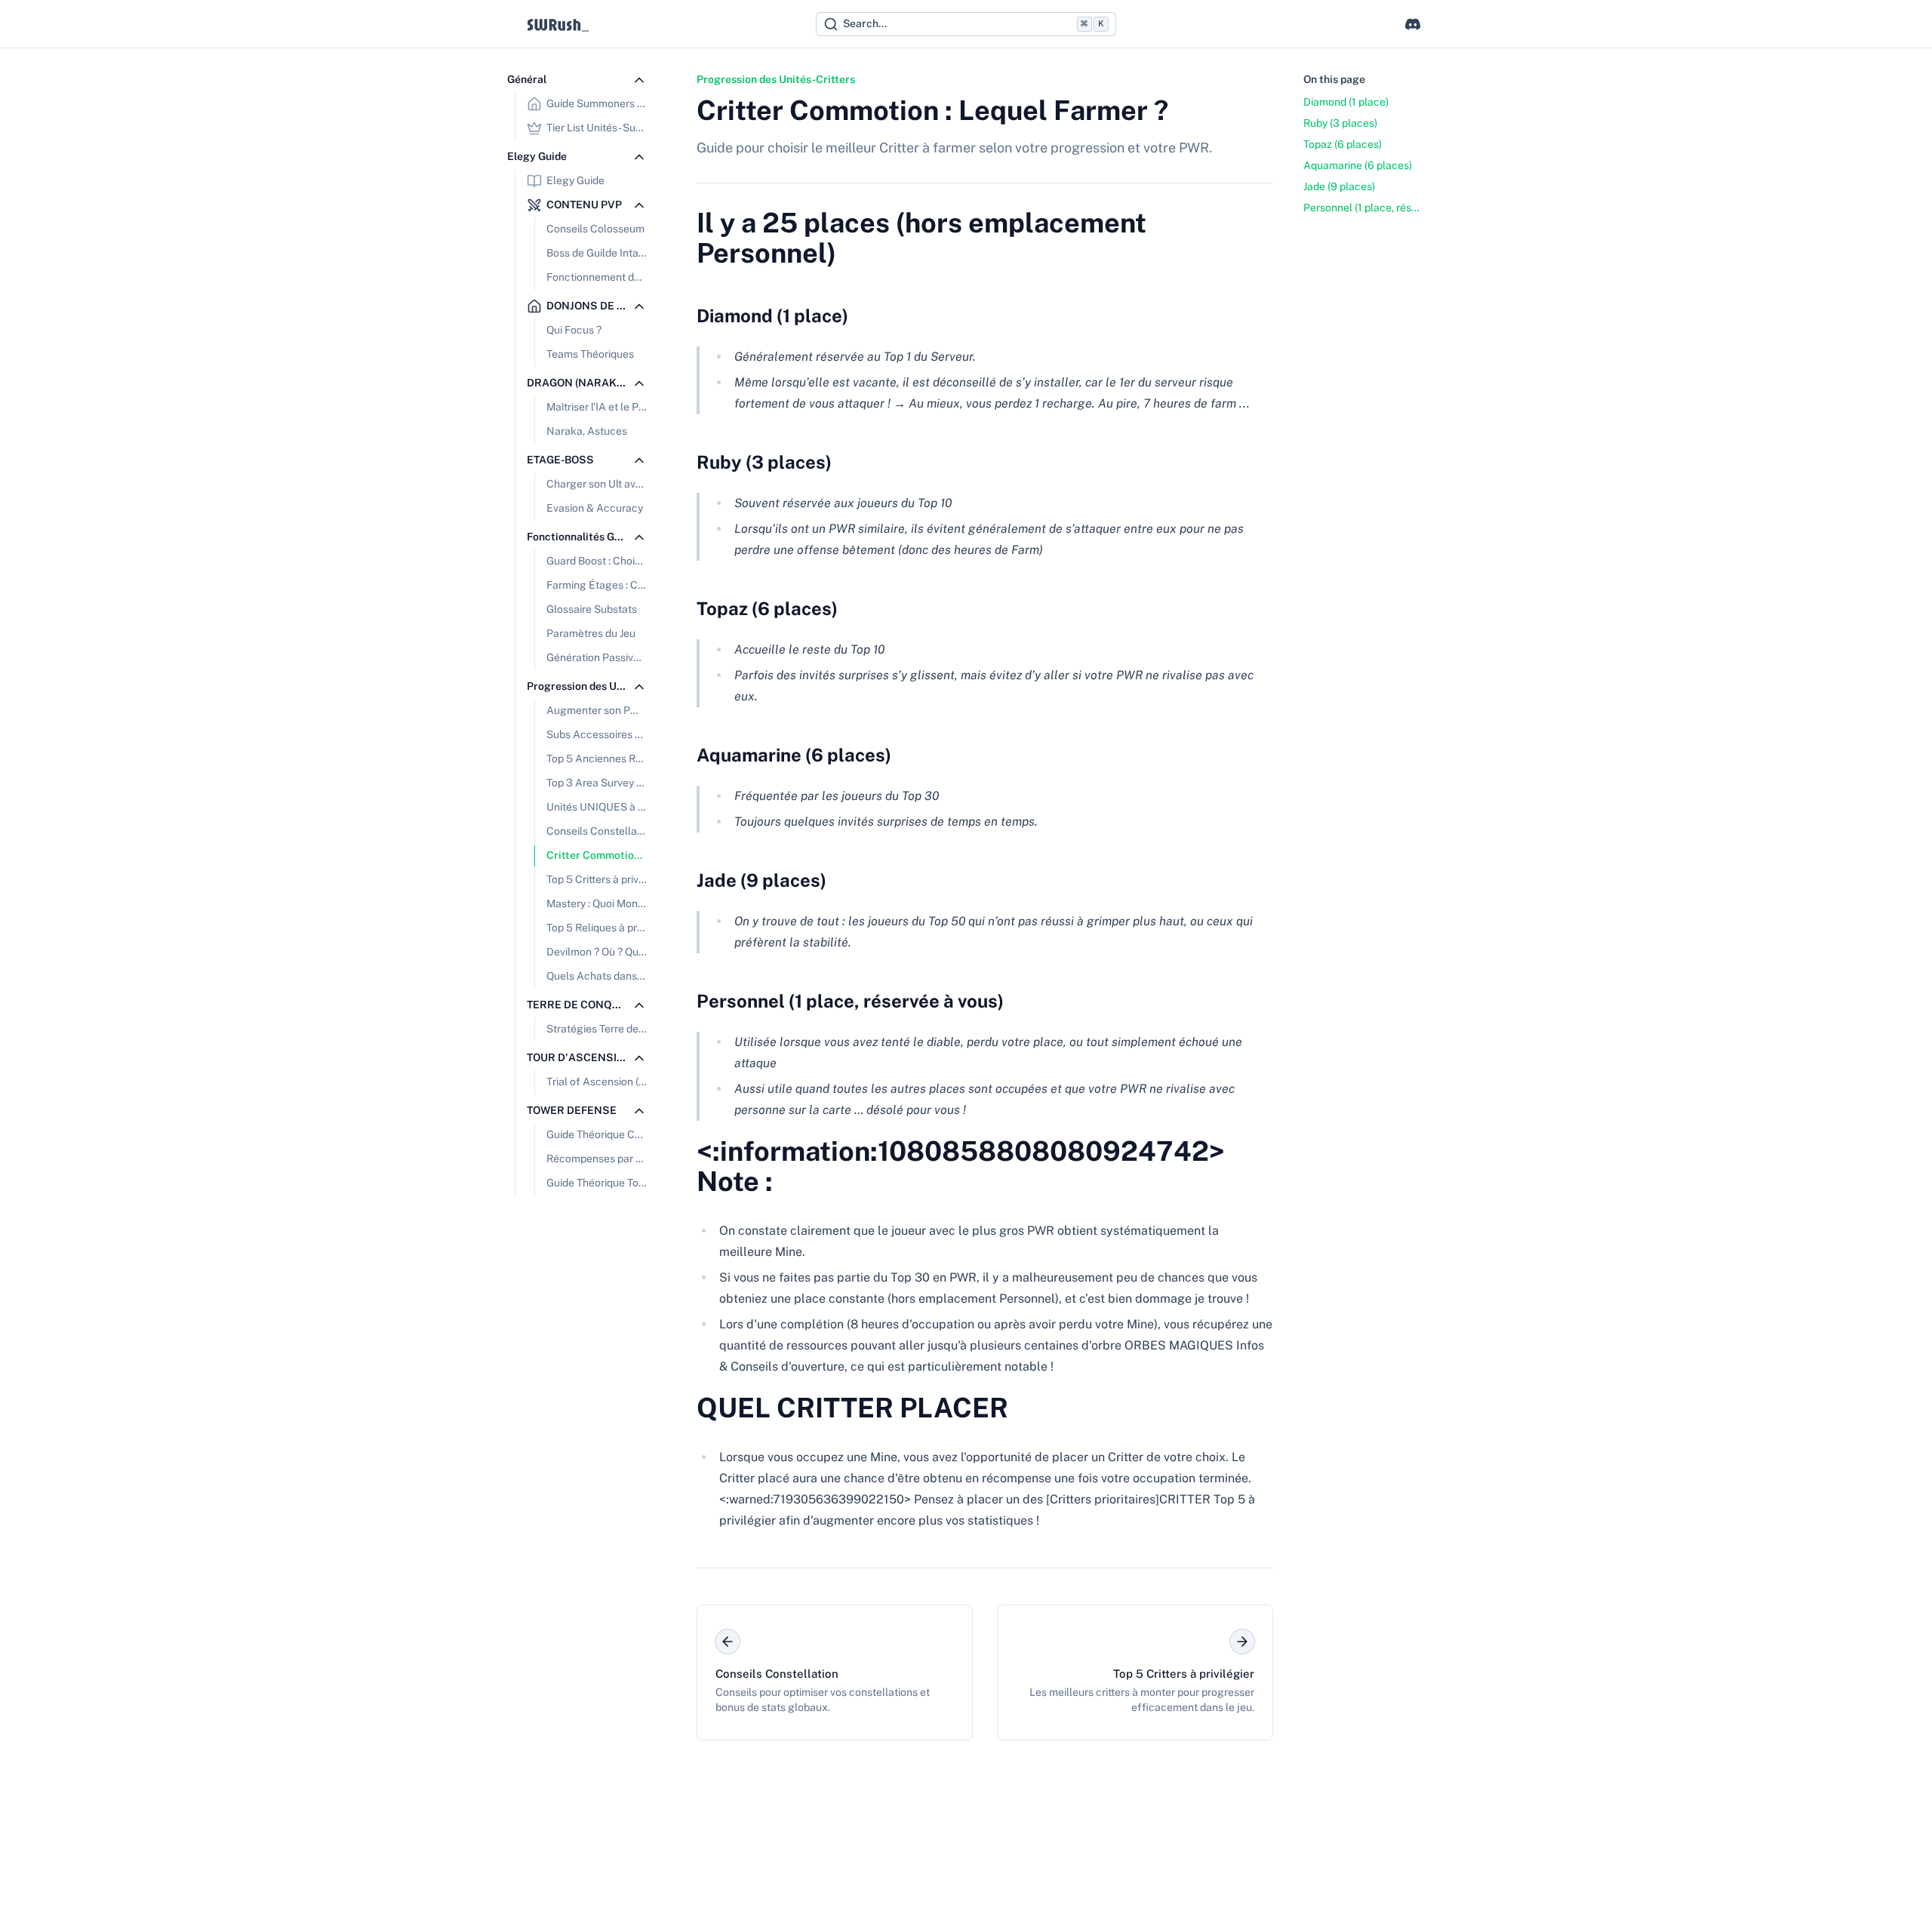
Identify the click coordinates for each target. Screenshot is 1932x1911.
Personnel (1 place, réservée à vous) (850, 1001)
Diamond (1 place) (772, 315)
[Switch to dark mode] (1384, 24)
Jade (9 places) (761, 880)
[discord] (1413, 24)
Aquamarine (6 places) (794, 755)
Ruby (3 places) (764, 462)
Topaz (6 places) (767, 608)
